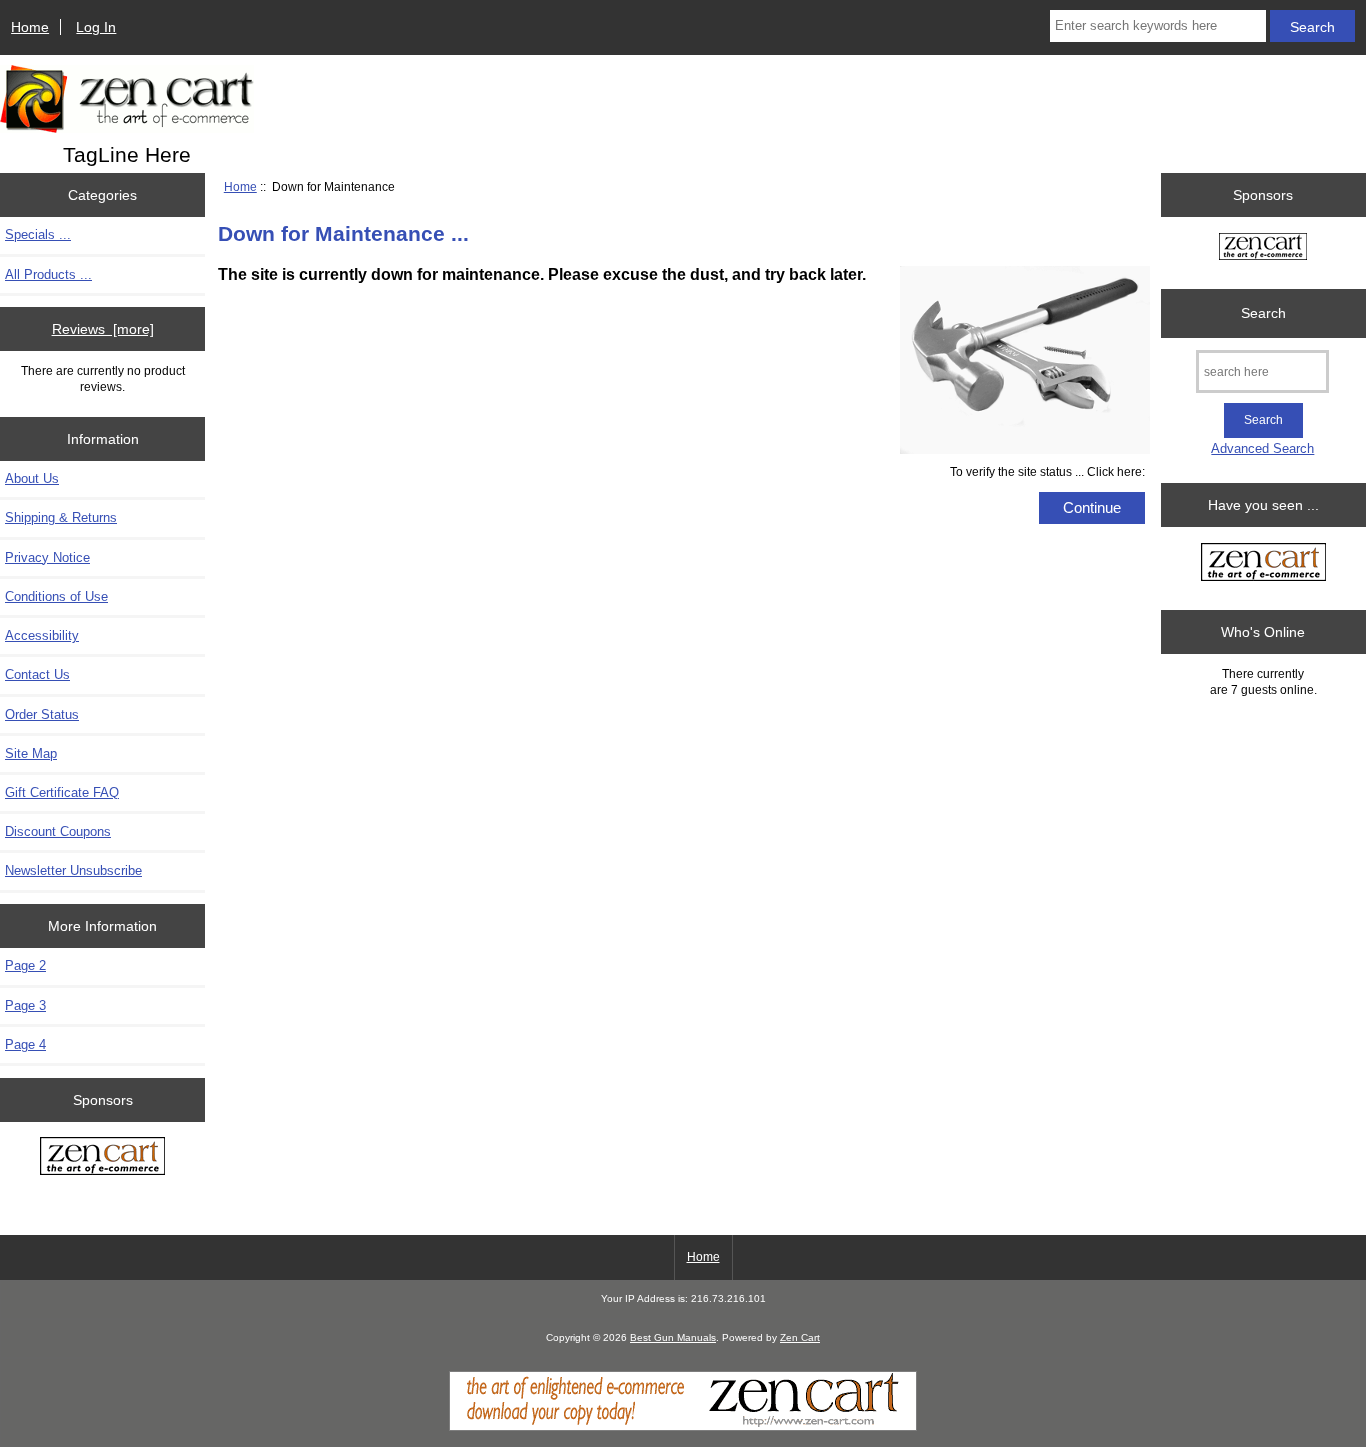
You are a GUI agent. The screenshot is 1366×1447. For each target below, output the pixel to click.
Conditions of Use (56, 596)
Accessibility (42, 635)
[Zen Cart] (683, 1426)
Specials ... (38, 234)
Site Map (31, 753)
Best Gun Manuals (673, 1337)
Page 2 (25, 965)
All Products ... (48, 274)
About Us (32, 478)
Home (30, 27)
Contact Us (37, 674)
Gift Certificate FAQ (62, 792)
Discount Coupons (58, 831)
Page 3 (25, 1005)
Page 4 (25, 1044)
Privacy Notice (47, 557)
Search (1263, 313)
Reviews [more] (103, 329)
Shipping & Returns (61, 517)
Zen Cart (800, 1337)
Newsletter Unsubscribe (73, 870)
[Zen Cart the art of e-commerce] (102, 1158)
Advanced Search (1262, 448)
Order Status (42, 714)
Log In (96, 27)
